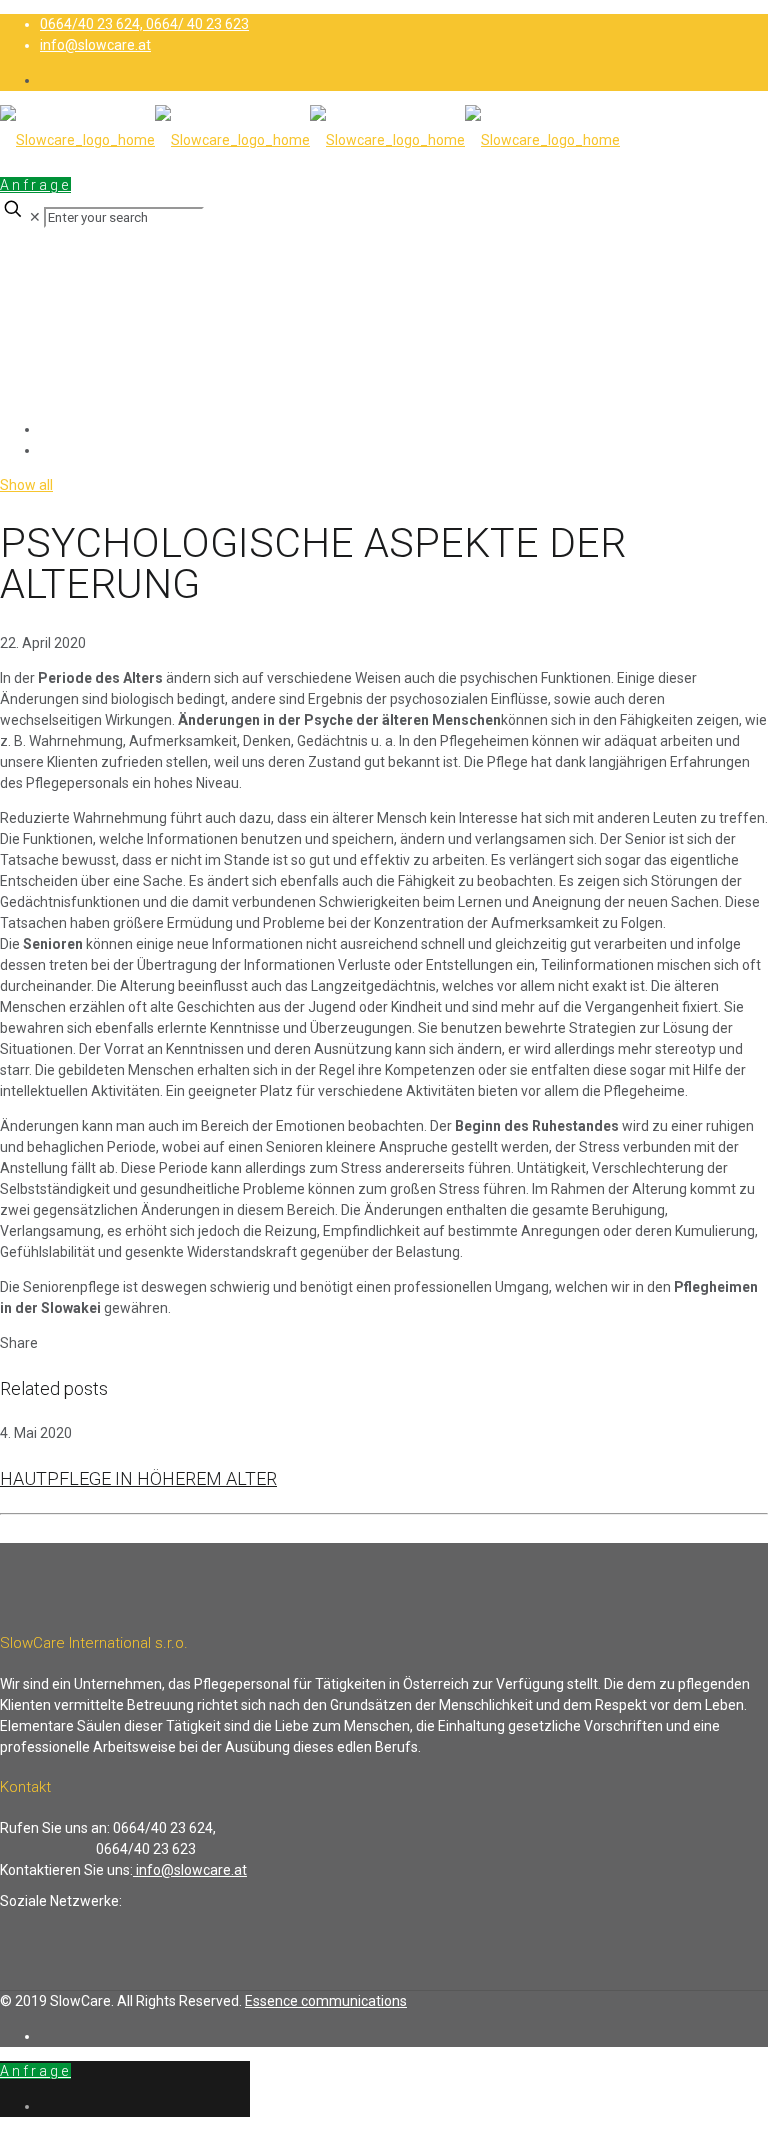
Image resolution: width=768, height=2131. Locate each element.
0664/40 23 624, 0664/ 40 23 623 (144, 24)
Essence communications (326, 2001)
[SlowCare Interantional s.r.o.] (310, 140)
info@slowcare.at (95, 45)
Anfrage (35, 185)
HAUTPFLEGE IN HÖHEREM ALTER (138, 1478)
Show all (26, 485)
